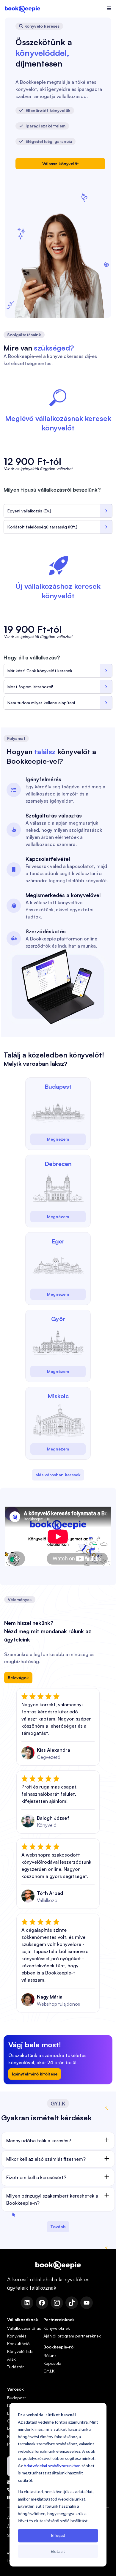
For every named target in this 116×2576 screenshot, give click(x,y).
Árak (11, 2359)
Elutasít (58, 2551)
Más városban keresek (58, 1475)
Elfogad (58, 2535)
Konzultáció (18, 2344)
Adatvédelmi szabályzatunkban (52, 2466)
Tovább (58, 2227)
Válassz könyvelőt (61, 164)
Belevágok (18, 1678)
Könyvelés (17, 2336)
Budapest (17, 2398)
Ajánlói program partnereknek (72, 2336)
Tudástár (15, 2367)
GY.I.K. (50, 2371)
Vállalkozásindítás (24, 2328)
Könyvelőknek (57, 2328)
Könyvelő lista (20, 2351)
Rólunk (50, 2355)
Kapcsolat (53, 2363)
